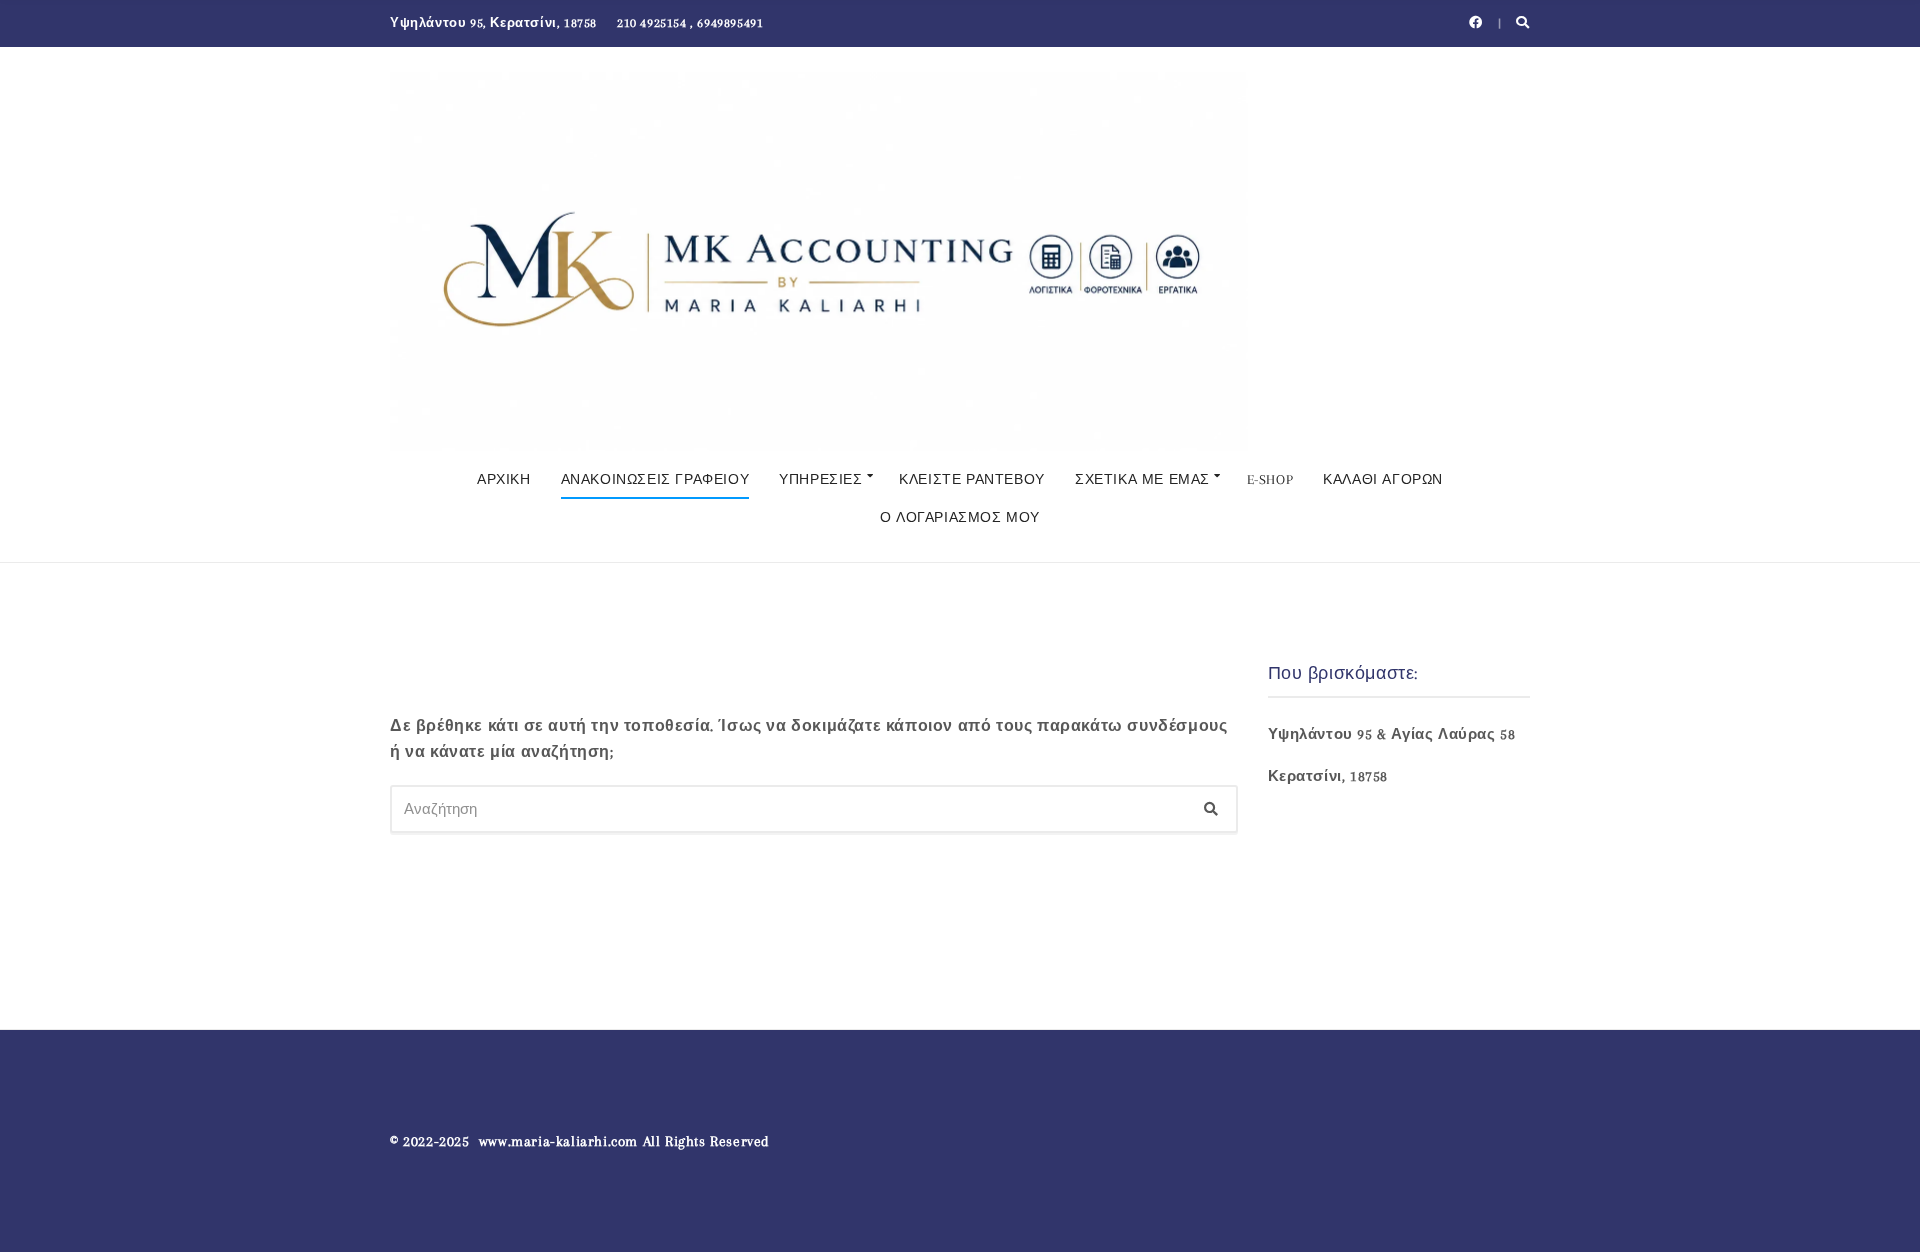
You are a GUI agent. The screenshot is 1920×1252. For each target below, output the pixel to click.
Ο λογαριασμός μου (960, 517)
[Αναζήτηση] (1211, 809)
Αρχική (504, 479)
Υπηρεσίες (820, 479)
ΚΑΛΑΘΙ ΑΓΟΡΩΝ (1383, 479)
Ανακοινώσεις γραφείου (655, 479)
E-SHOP (1270, 479)
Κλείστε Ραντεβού (972, 479)
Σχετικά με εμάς (1142, 479)
